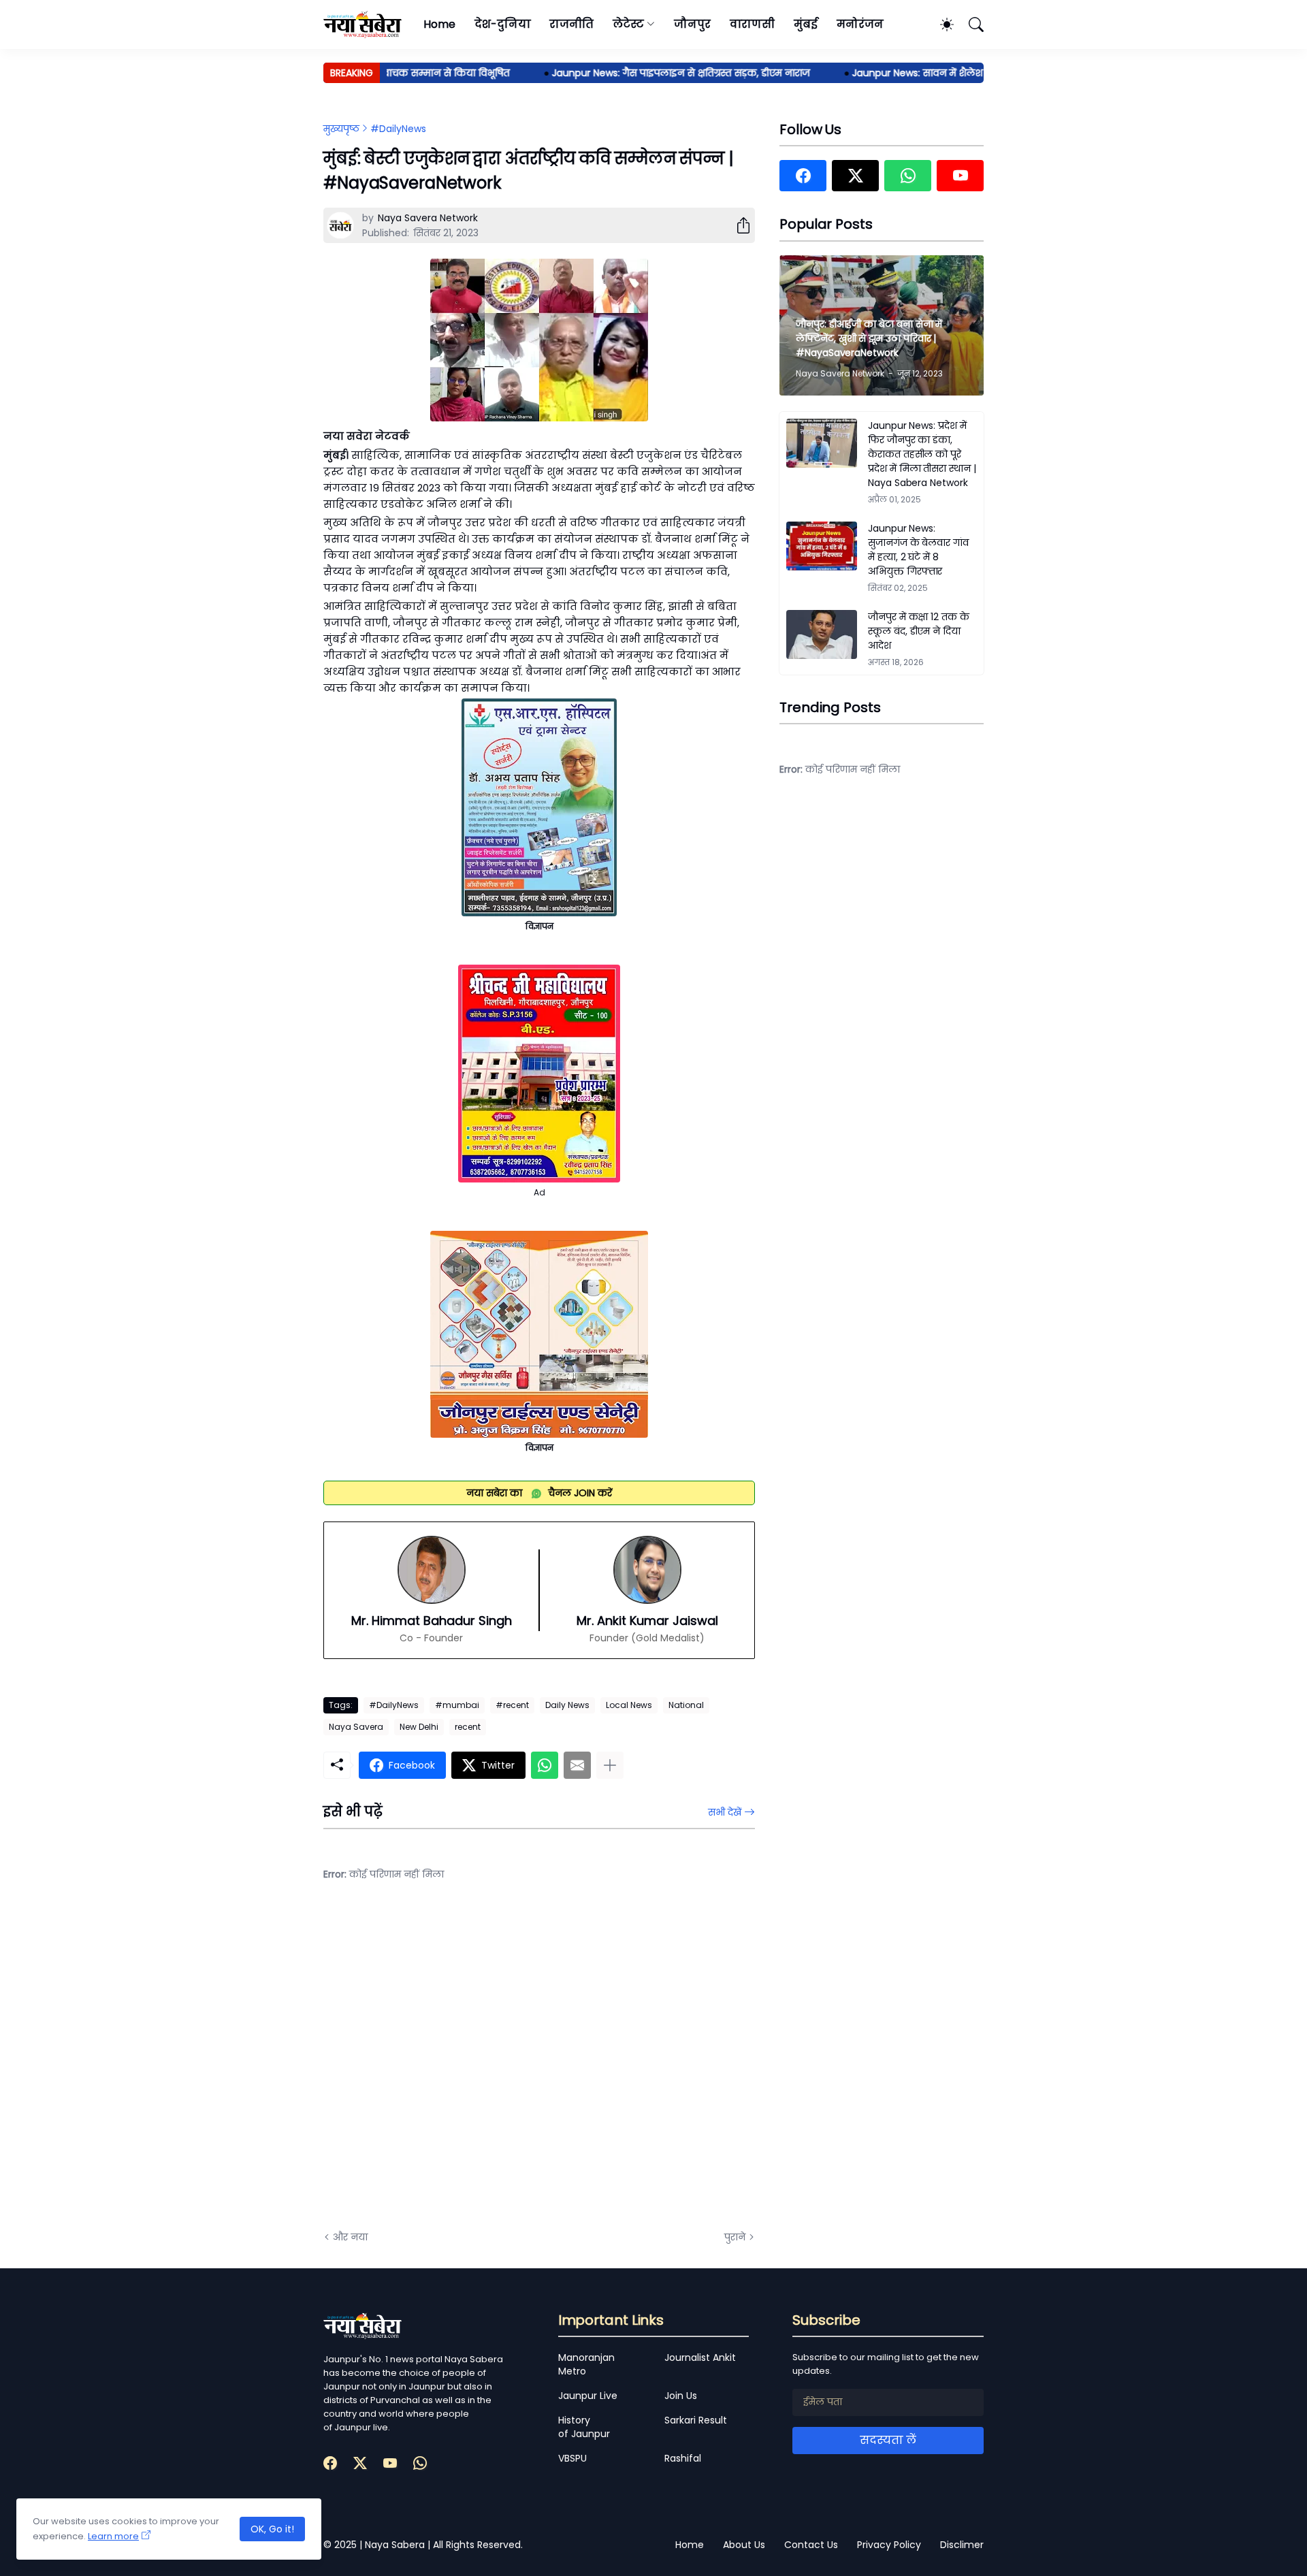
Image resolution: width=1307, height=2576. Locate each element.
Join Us (681, 2396)
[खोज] (970, 25)
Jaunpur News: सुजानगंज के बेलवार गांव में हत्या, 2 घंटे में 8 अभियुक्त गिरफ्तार (918, 550)
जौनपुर (692, 24)
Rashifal (683, 2458)
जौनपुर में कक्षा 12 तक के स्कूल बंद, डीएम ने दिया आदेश (919, 631)
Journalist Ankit (700, 2357)
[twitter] (855, 176)
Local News (629, 1705)
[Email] (577, 1765)
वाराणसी (753, 24)
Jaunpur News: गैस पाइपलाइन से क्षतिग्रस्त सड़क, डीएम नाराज (642, 73)
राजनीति (571, 24)
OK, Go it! (272, 2529)
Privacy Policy (889, 2545)
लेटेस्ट (628, 24)
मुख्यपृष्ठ (341, 129)
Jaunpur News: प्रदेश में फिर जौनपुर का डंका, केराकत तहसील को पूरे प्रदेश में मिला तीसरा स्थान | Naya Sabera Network (922, 454)
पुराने (735, 2237)
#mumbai (457, 1705)
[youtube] (960, 176)
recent (468, 1727)
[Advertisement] (459, 2066)
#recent (512, 1705)
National (686, 1705)
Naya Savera (356, 1727)
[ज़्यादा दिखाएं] (610, 1765)
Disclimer (962, 2545)
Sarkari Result (696, 2420)
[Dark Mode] (940, 25)
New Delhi (419, 1727)
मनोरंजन (860, 24)
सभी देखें (725, 1812)
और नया (350, 2237)
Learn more (113, 2536)
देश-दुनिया (503, 24)
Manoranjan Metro (586, 2364)
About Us (744, 2545)
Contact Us (811, 2545)
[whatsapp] (908, 176)
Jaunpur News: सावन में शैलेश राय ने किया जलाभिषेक (929, 73)
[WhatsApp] (545, 1765)
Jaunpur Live (588, 2396)
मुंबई (806, 24)
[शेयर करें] (738, 225)
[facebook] (803, 176)
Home (439, 24)
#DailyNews (398, 129)
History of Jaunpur (584, 2427)
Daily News (567, 1705)
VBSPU (572, 2458)
